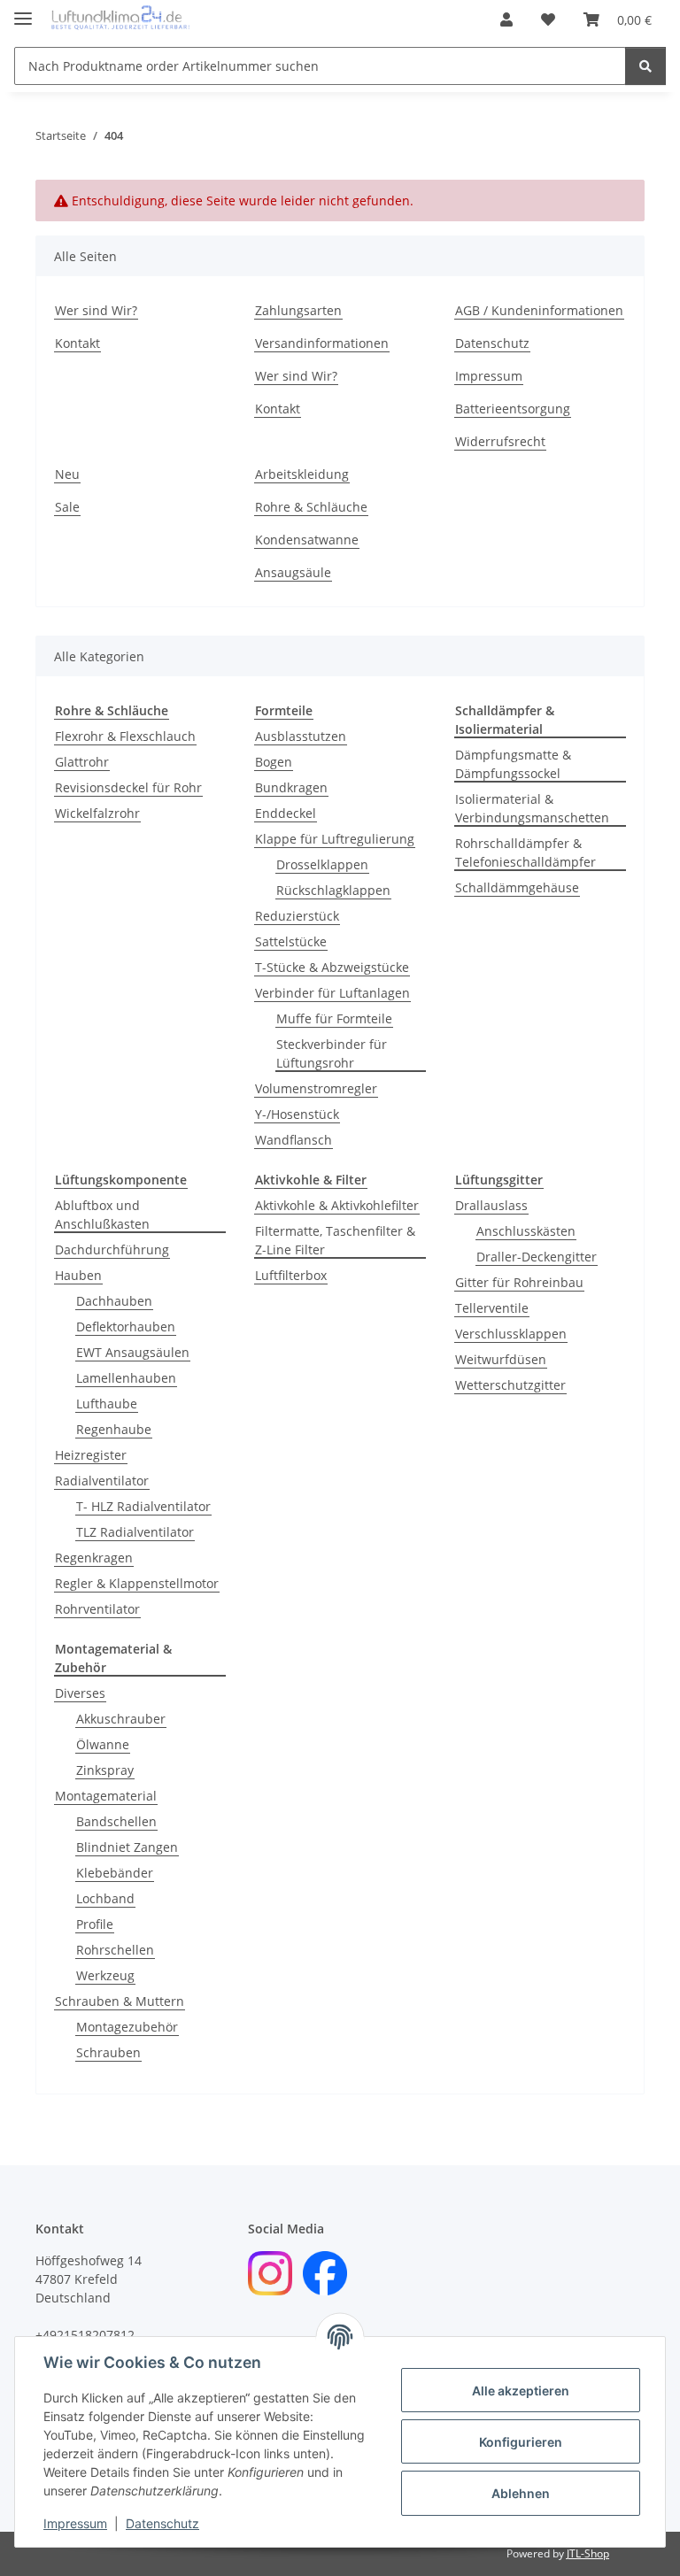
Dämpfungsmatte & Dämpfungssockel (513, 764)
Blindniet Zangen (127, 1847)
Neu (67, 474)
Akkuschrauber (121, 1719)
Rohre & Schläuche (311, 507)
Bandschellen (116, 1821)
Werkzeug (105, 1975)
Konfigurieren (521, 2442)
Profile (95, 1924)
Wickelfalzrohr (97, 813)
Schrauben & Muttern (120, 2001)
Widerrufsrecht (500, 441)
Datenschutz (162, 2523)
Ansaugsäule (293, 572)
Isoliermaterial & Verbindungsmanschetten (532, 808)
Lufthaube (107, 1404)
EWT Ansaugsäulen (133, 1352)
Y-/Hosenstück (297, 1114)
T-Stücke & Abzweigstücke (332, 967)
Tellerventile (492, 1308)
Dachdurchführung (112, 1249)
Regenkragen (94, 1558)
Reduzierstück (297, 916)
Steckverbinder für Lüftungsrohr (332, 1053)
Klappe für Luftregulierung (335, 839)
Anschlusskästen (526, 1231)
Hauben (78, 1275)
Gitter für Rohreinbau (519, 1282)
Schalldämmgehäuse (517, 887)
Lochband (105, 1898)
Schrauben (108, 2052)
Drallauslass (491, 1205)
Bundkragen (291, 787)
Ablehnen (521, 2493)
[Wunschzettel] (548, 19)
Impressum (75, 2523)
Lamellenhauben (126, 1378)
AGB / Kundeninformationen (539, 310)
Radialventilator (102, 1481)
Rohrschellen (115, 1950)
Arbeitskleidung (302, 474)
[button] (506, 19)
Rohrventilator (97, 1609)
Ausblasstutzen (301, 736)
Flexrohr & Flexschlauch (125, 736)
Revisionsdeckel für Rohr (128, 787)
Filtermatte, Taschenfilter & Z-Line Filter (335, 1240)
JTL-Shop (588, 2553)
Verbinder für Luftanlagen (332, 993)
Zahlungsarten (298, 310)
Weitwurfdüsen (501, 1359)
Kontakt (77, 343)
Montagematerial (106, 1796)
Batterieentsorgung (513, 409)
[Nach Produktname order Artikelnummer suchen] (645, 66)
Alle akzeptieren (521, 2391)
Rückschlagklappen (333, 890)
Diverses (80, 1693)
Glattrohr (82, 762)
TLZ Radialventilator (135, 1532)
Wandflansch (294, 1140)
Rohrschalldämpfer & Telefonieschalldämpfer (525, 852)
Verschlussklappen (511, 1334)
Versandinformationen (322, 343)
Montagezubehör (127, 2027)
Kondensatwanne (307, 540)
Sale (67, 507)
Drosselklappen (322, 864)
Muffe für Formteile (334, 1018)
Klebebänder (115, 1873)
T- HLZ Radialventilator (143, 1506)
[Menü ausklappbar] (23, 11)
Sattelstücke (291, 941)
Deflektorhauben (126, 1327)
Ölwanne (103, 1744)
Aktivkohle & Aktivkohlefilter (337, 1205)
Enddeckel (286, 813)
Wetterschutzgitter (510, 1385)
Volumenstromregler (316, 1088)
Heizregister (91, 1455)
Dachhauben (114, 1301)
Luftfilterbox (291, 1275)
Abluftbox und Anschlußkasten (102, 1215)
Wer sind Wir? (96, 310)
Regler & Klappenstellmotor (137, 1583)
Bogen (274, 762)
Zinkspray (105, 1770)
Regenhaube (114, 1429)
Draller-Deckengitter (537, 1257)
